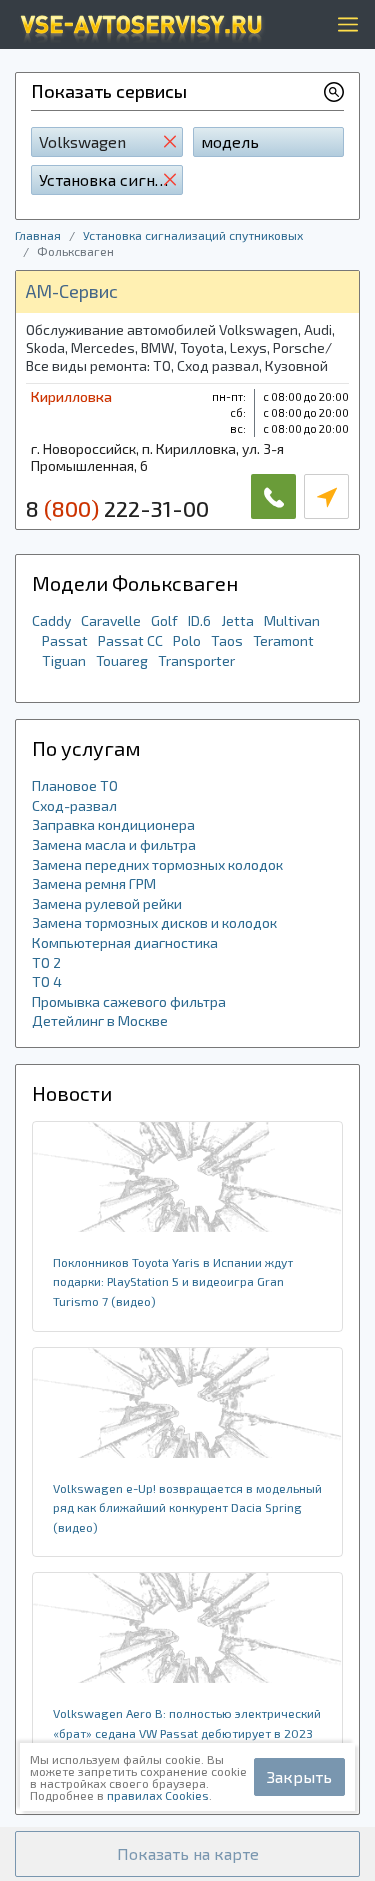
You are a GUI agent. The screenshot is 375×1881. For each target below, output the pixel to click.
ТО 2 (46, 962)
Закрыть (299, 1776)
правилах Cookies (158, 1795)
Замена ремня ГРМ (94, 883)
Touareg (122, 660)
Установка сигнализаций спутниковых (193, 235)
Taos (227, 640)
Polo (187, 640)
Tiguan (64, 660)
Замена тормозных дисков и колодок (154, 922)
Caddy (51, 620)
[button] (187, 1854)
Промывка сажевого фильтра (129, 1001)
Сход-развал (74, 805)
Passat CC (130, 640)
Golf (164, 620)
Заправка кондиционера (113, 824)
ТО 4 (47, 981)
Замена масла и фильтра (114, 844)
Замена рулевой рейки (107, 903)
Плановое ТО (75, 785)
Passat (65, 640)
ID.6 (199, 620)
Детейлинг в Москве (100, 1020)
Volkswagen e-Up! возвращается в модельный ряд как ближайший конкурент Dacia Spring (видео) (187, 1507)
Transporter (196, 660)
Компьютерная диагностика (125, 942)
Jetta (237, 620)
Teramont (283, 640)
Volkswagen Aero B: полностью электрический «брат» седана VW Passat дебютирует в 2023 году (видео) (187, 1732)
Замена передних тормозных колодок (157, 864)
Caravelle (111, 620)
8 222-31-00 (117, 508)
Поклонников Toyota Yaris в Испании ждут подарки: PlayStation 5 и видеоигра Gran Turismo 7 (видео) (173, 1281)
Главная (38, 235)
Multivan (292, 620)
